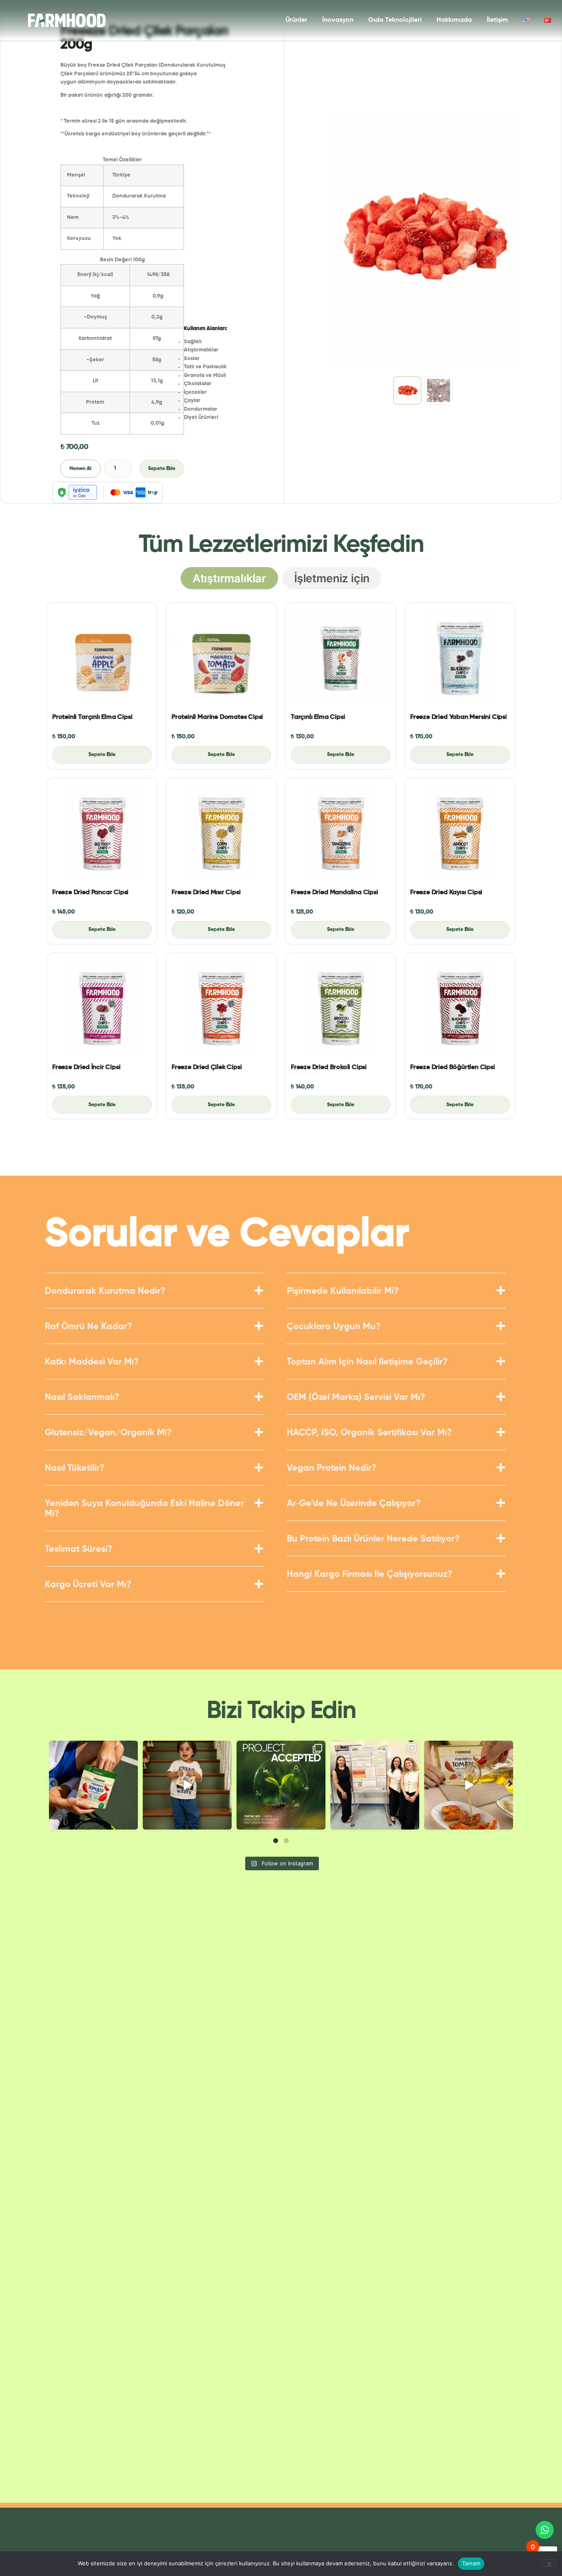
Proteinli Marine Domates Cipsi (217, 717)
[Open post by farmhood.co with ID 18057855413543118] (375, 1785)
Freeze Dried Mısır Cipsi (206, 893)
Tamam (471, 2563)
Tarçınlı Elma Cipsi (318, 717)
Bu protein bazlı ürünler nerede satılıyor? (373, 1539)
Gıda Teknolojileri (395, 20)
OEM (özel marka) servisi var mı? (356, 1397)
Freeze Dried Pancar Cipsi (90, 893)
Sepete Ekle (162, 469)
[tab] (229, 578)
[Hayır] (549, 2563)
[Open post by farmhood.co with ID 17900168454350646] (281, 1785)
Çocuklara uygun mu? (334, 1327)
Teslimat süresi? (79, 1549)
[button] (154, 1297)
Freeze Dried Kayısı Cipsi (446, 893)
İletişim (497, 20)
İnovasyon (338, 20)
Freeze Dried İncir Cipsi (86, 1067)
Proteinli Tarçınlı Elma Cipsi (92, 717)
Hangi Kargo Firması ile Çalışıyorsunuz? (369, 1574)
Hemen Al (80, 469)
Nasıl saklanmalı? (82, 1397)
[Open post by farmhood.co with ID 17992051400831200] (187, 1785)
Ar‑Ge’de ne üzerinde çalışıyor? (354, 1504)
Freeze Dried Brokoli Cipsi (329, 1067)
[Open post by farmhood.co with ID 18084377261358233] (93, 1785)
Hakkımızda (454, 20)
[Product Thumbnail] (102, 658)
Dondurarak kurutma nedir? (105, 1291)
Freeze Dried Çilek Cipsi (207, 1067)
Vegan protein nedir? (332, 1468)
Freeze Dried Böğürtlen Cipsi (453, 1067)
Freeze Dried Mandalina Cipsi (334, 893)
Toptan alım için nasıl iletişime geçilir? (367, 1362)
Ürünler (296, 20)
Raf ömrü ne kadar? (88, 1327)
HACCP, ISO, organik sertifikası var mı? (369, 1433)
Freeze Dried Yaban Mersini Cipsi (459, 717)
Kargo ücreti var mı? (88, 1585)
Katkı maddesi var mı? (92, 1362)
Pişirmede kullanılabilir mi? (343, 1291)
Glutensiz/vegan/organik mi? (108, 1433)
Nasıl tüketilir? (75, 1468)
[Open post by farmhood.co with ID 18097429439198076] (469, 1785)
